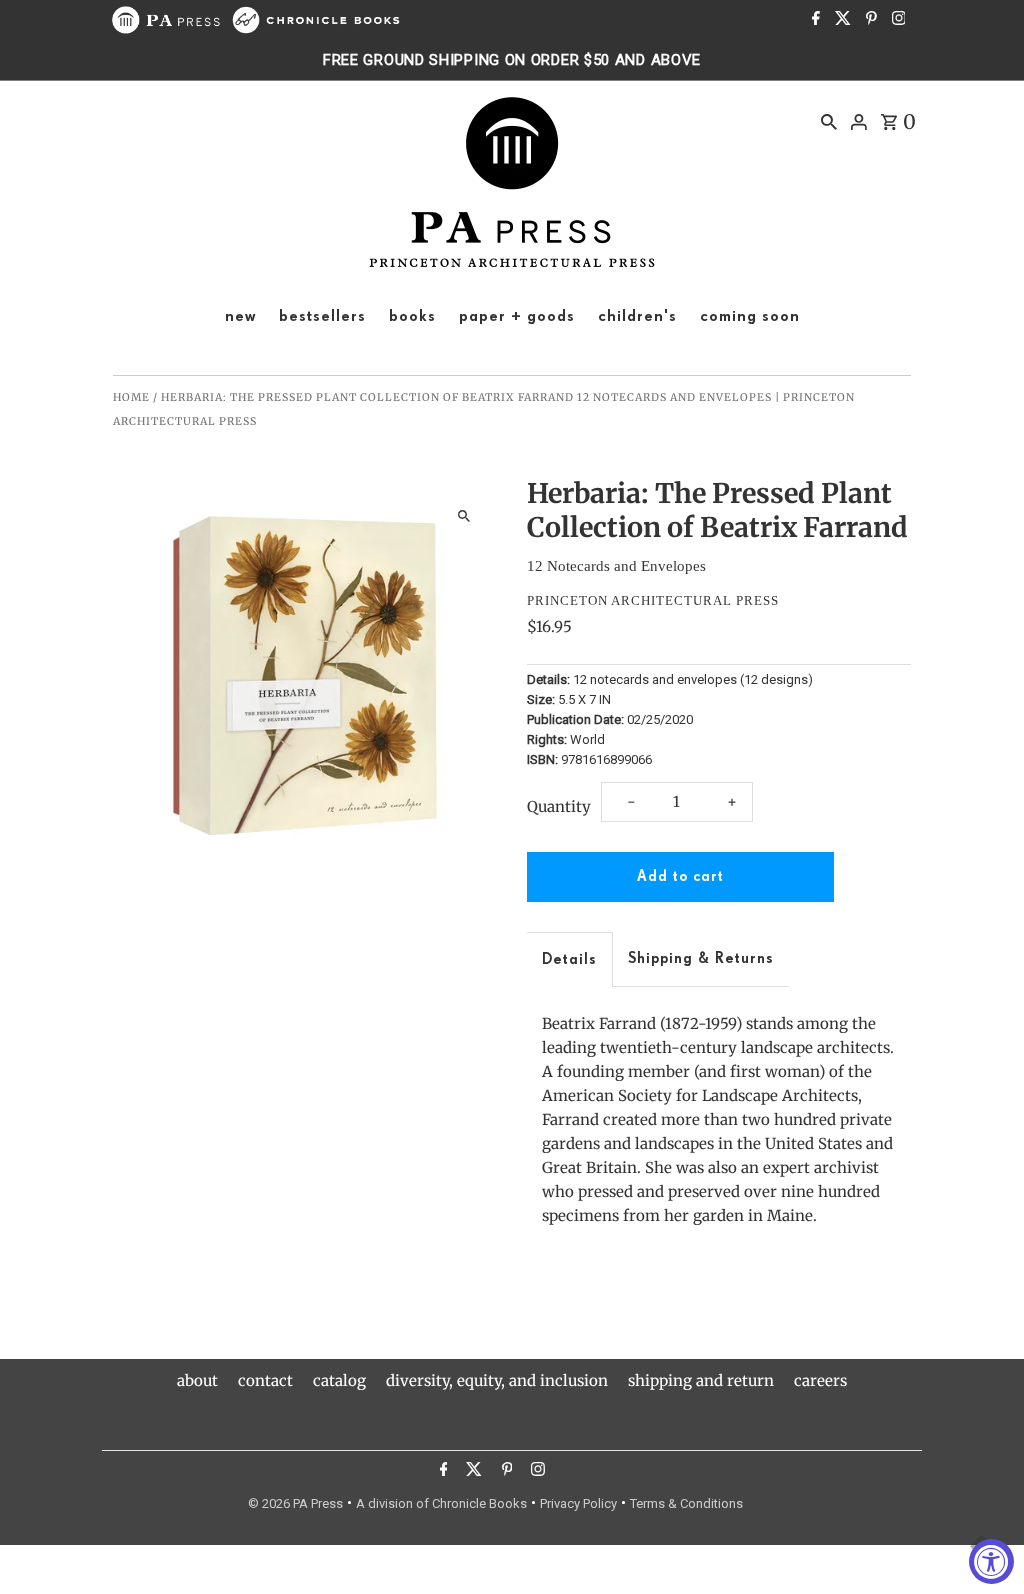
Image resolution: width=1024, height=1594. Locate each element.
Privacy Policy (578, 1503)
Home (131, 397)
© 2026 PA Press (295, 1503)
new (240, 317)
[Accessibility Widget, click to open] (991, 1561)
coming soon (750, 317)
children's (637, 317)
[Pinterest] (869, 20)
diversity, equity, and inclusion (497, 1380)
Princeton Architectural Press (653, 600)
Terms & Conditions (686, 1503)
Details (569, 959)
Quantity (559, 806)
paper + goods (517, 317)
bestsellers (322, 317)
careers (820, 1380)
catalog (339, 1380)
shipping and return (701, 1380)
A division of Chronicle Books (441, 1503)
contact (265, 1380)
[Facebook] (813, 20)
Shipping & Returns (701, 958)
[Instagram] (896, 20)
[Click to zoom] (464, 516)
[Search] (829, 121)
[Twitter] (840, 20)
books (412, 317)
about (197, 1380)
